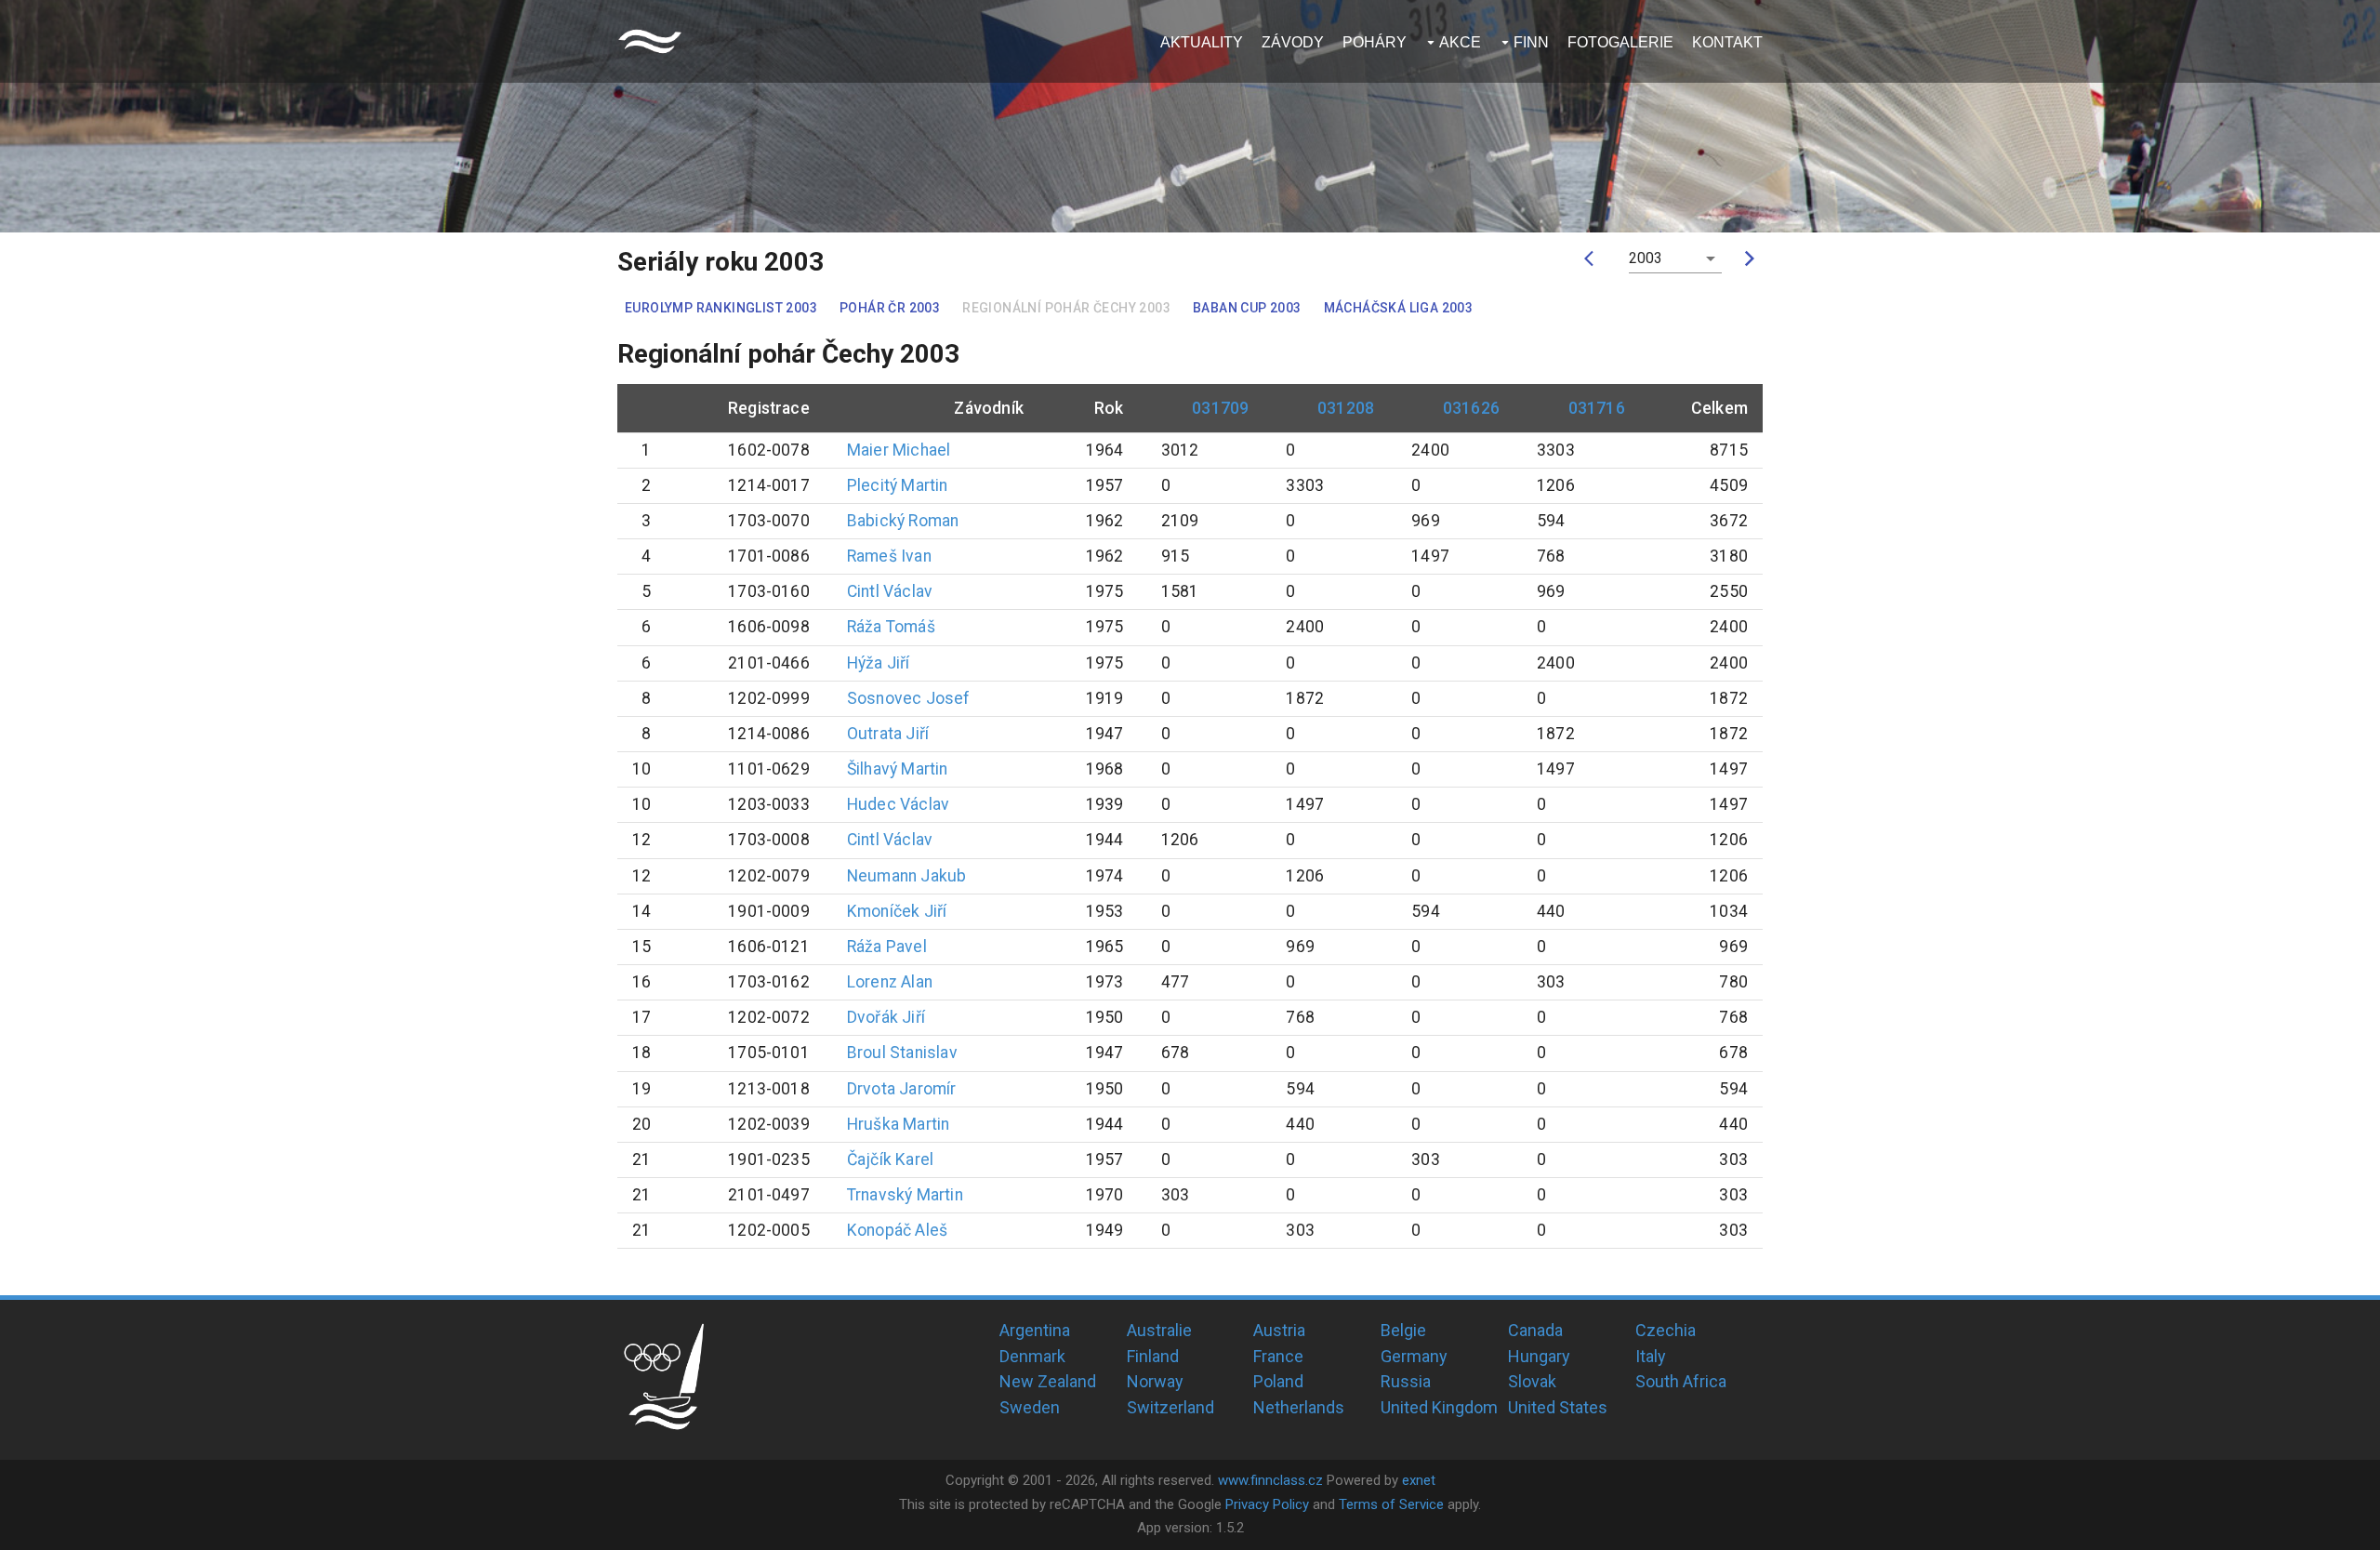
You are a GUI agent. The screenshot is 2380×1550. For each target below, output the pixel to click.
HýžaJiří (879, 663)
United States (1558, 1407)
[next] (1750, 258)
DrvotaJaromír (902, 1089)
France (1278, 1356)
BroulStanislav (902, 1053)
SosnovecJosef (909, 698)
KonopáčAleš (897, 1230)
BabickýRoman (903, 521)
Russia (1406, 1381)
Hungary (1539, 1356)
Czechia (1666, 1330)
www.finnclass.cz (1270, 1480)
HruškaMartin (898, 1124)
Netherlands (1299, 1407)
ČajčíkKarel (890, 1159)
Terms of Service (1391, 1504)
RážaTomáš (891, 627)
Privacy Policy (1267, 1504)
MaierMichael (899, 450)
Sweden (1030, 1407)
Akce (1460, 42)
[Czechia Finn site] (650, 41)
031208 (1346, 408)
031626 (1471, 408)
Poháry (1375, 42)
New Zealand (1048, 1381)
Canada (1535, 1330)
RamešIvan (889, 556)
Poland (1278, 1381)
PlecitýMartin (898, 485)
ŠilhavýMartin (898, 769)
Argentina (1035, 1330)
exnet (1419, 1480)
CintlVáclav (890, 591)
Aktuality (1202, 42)
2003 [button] (1646, 258)
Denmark (1032, 1356)
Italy (1651, 1356)
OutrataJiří (888, 734)
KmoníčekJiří (897, 911)
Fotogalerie (1620, 42)
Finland (1153, 1356)
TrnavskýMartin (905, 1195)
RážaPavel (887, 947)
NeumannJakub (906, 876)
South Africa (1681, 1381)
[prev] (1593, 258)
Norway (1155, 1381)
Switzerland (1170, 1407)
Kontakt (1727, 42)
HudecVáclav (898, 804)
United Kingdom (1439, 1407)
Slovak (1532, 1381)
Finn (1531, 42)
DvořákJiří (886, 1017)
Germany (1414, 1356)
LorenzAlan (890, 982)
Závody (1293, 42)
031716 (1597, 408)
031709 (1220, 408)
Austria (1279, 1330)
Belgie (1403, 1330)
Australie (1159, 1330)
